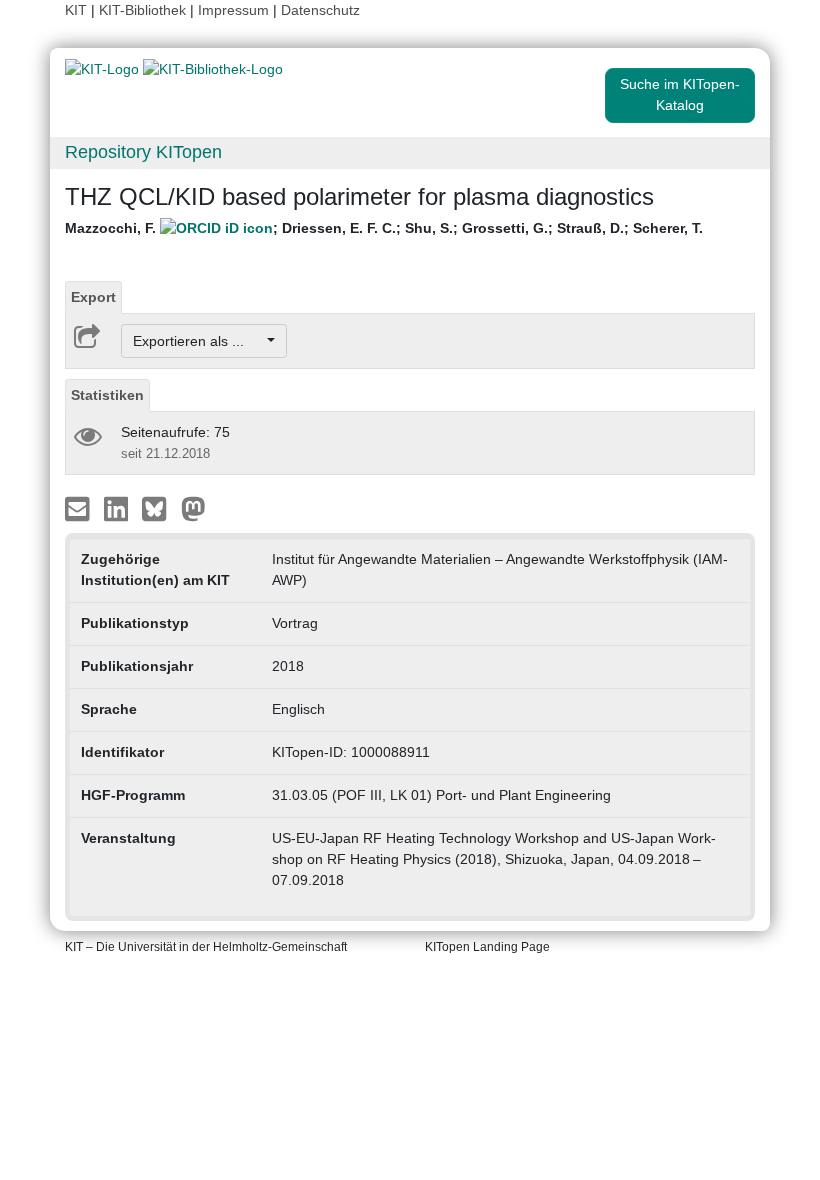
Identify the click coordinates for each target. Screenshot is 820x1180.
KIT (76, 10)
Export (93, 297)
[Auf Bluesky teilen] (159, 508)
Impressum (233, 10)
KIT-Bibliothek (144, 10)
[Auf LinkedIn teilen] (118, 508)
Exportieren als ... (198, 341)
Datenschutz (320, 10)
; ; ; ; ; (384, 228)
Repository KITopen (143, 152)
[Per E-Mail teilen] (79, 508)
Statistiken (107, 395)
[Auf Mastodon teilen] (193, 508)
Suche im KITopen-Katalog (680, 94)
